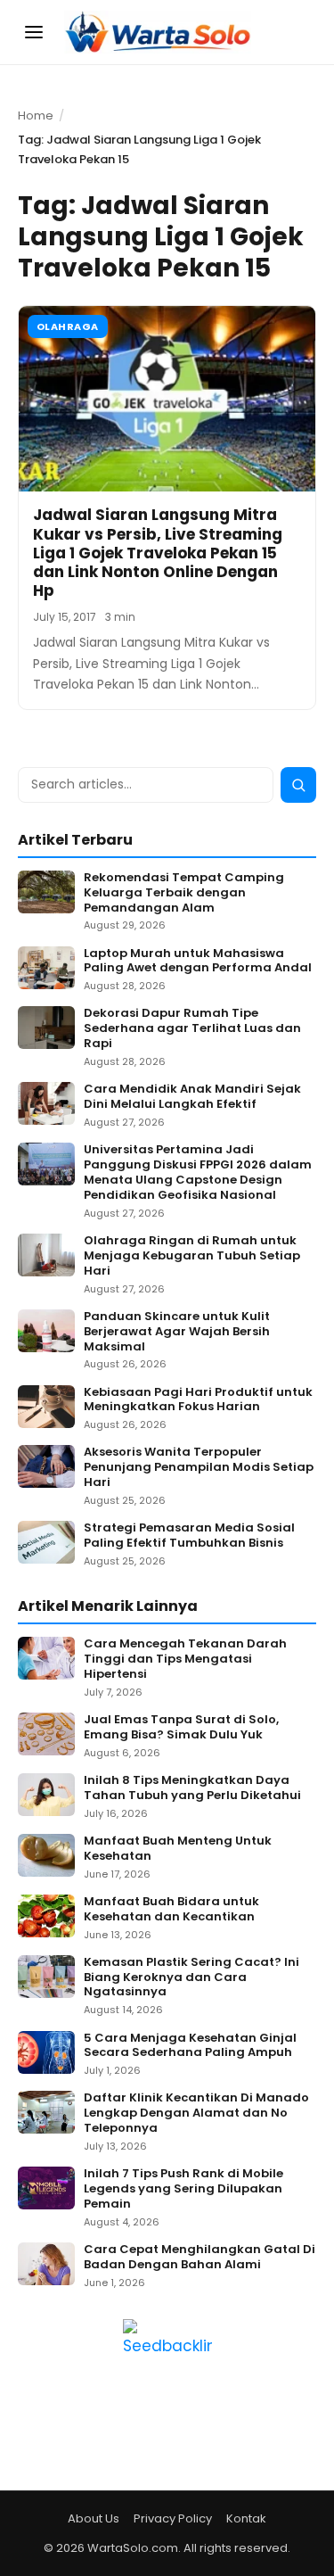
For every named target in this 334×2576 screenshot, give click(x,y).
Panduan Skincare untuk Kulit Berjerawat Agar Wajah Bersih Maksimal (177, 1332)
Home (36, 116)
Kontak (246, 2518)
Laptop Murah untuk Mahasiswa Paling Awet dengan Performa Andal (198, 962)
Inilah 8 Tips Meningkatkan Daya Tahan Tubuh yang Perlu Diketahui (192, 1788)
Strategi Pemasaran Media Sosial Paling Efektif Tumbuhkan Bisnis (189, 1536)
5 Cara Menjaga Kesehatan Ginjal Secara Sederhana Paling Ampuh (190, 2046)
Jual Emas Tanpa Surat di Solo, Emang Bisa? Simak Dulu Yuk (181, 1728)
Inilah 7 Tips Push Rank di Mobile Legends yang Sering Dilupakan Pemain (183, 2189)
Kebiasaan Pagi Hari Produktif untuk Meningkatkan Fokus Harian (198, 1400)
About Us (94, 2518)
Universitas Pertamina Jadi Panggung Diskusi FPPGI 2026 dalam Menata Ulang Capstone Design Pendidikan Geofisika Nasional (198, 1173)
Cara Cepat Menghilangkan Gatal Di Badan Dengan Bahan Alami (200, 2258)
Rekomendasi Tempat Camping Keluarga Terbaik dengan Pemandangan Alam (184, 893)
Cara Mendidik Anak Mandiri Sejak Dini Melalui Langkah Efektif (192, 1097)
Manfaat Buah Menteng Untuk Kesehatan (178, 1849)
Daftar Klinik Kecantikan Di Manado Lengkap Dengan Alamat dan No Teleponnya (196, 2114)
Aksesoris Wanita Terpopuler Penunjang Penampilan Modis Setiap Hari (199, 1468)
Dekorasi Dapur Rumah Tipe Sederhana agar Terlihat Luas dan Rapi (192, 1029)
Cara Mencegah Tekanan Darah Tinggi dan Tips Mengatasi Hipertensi (185, 1660)
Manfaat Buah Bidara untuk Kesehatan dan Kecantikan (171, 1910)
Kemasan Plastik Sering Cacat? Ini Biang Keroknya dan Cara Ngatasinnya (191, 1978)
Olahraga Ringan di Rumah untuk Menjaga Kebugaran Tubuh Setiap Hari (192, 1256)
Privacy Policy (173, 2518)
